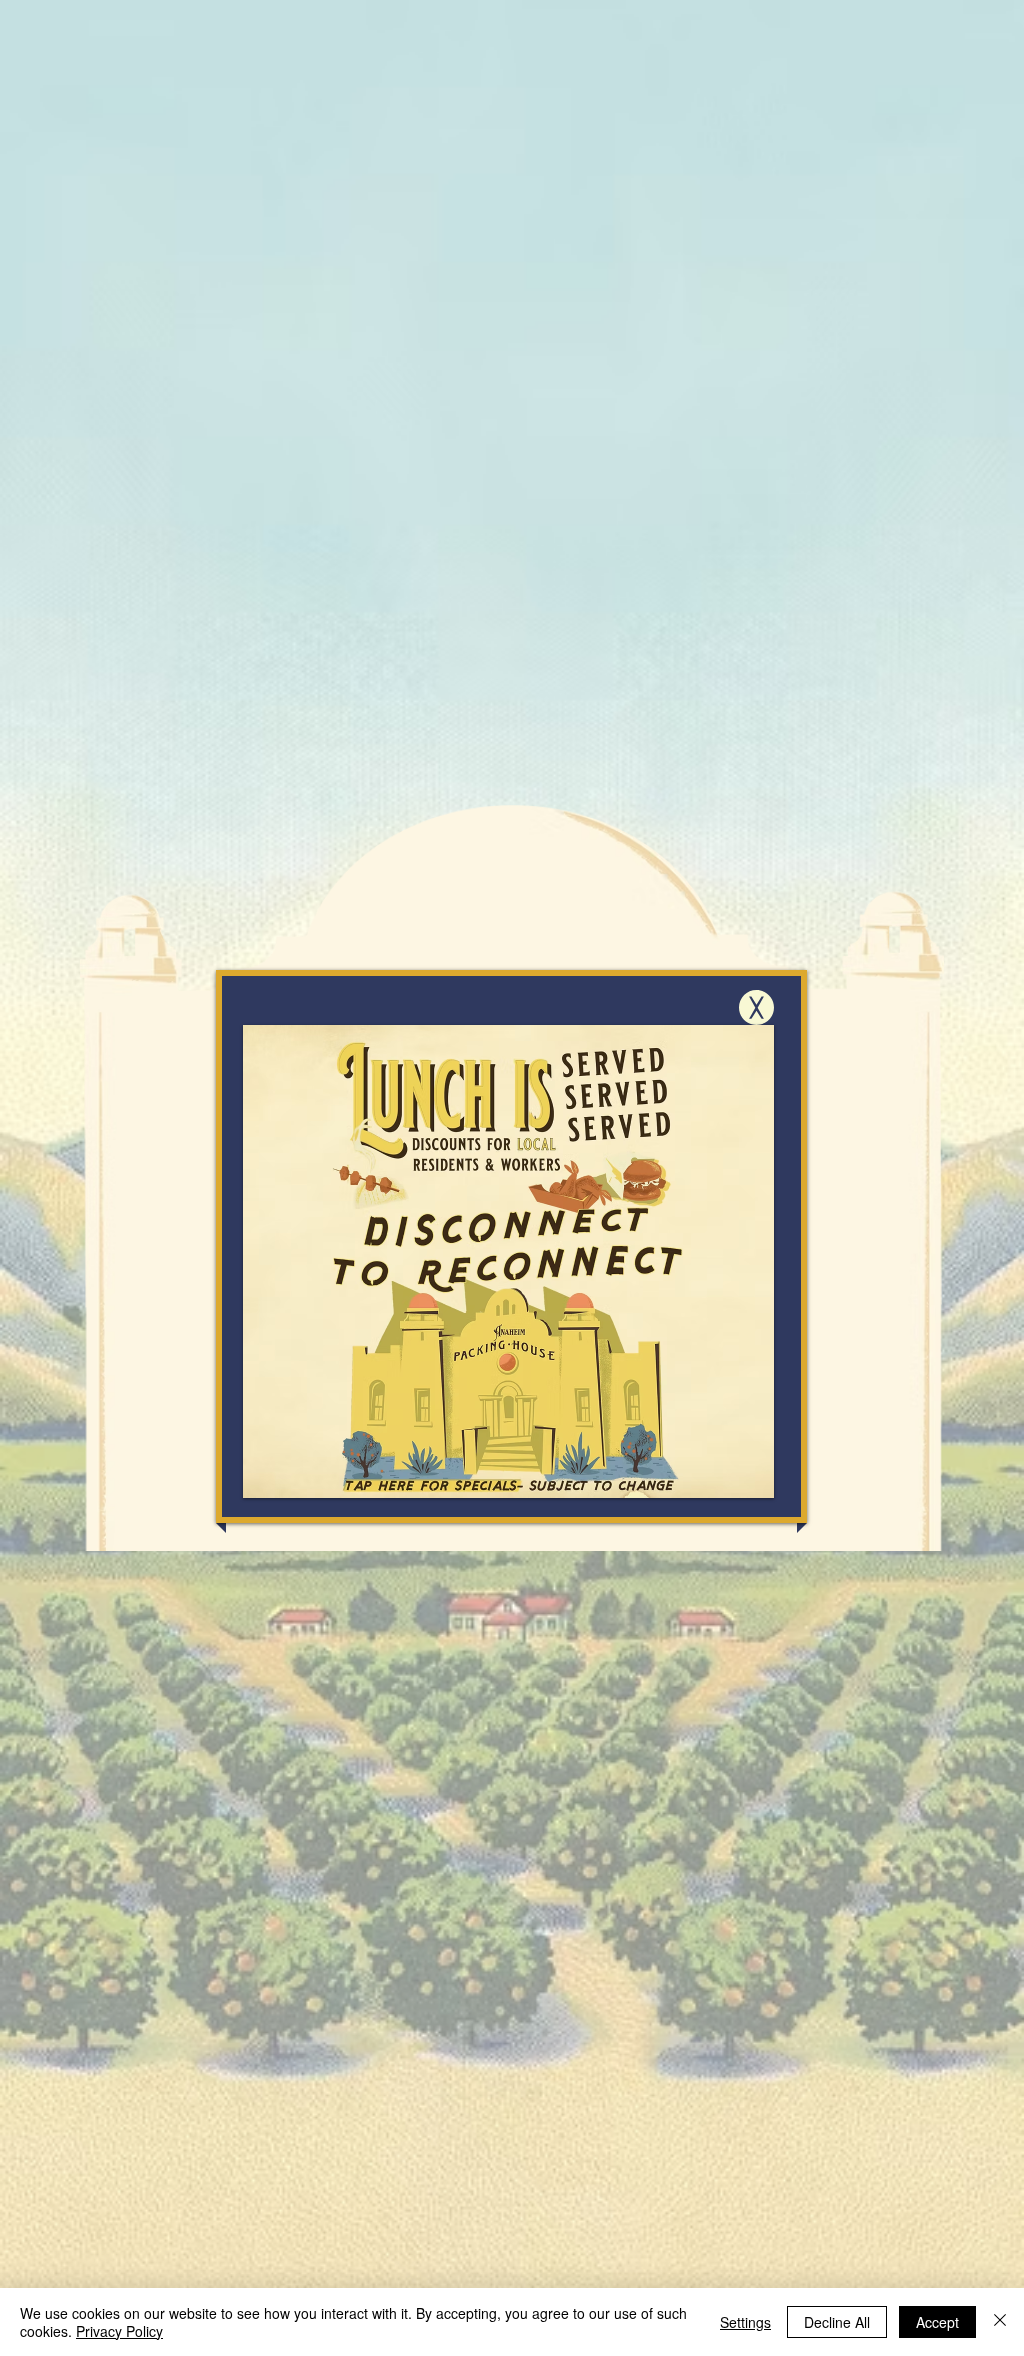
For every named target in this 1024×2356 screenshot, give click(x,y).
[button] (756, 1007)
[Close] (1000, 2322)
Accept (937, 2322)
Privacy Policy (119, 2331)
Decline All (837, 2322)
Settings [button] (745, 2322)
